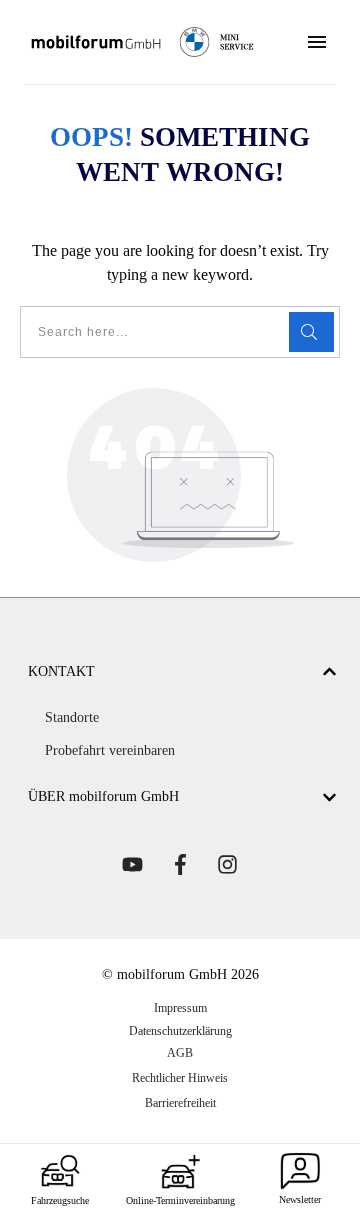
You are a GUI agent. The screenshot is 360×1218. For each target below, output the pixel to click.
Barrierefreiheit (180, 1103)
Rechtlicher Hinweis (180, 1078)
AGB (180, 1053)
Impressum (180, 1008)
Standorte (72, 717)
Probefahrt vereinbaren (110, 750)
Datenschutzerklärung (180, 1031)
